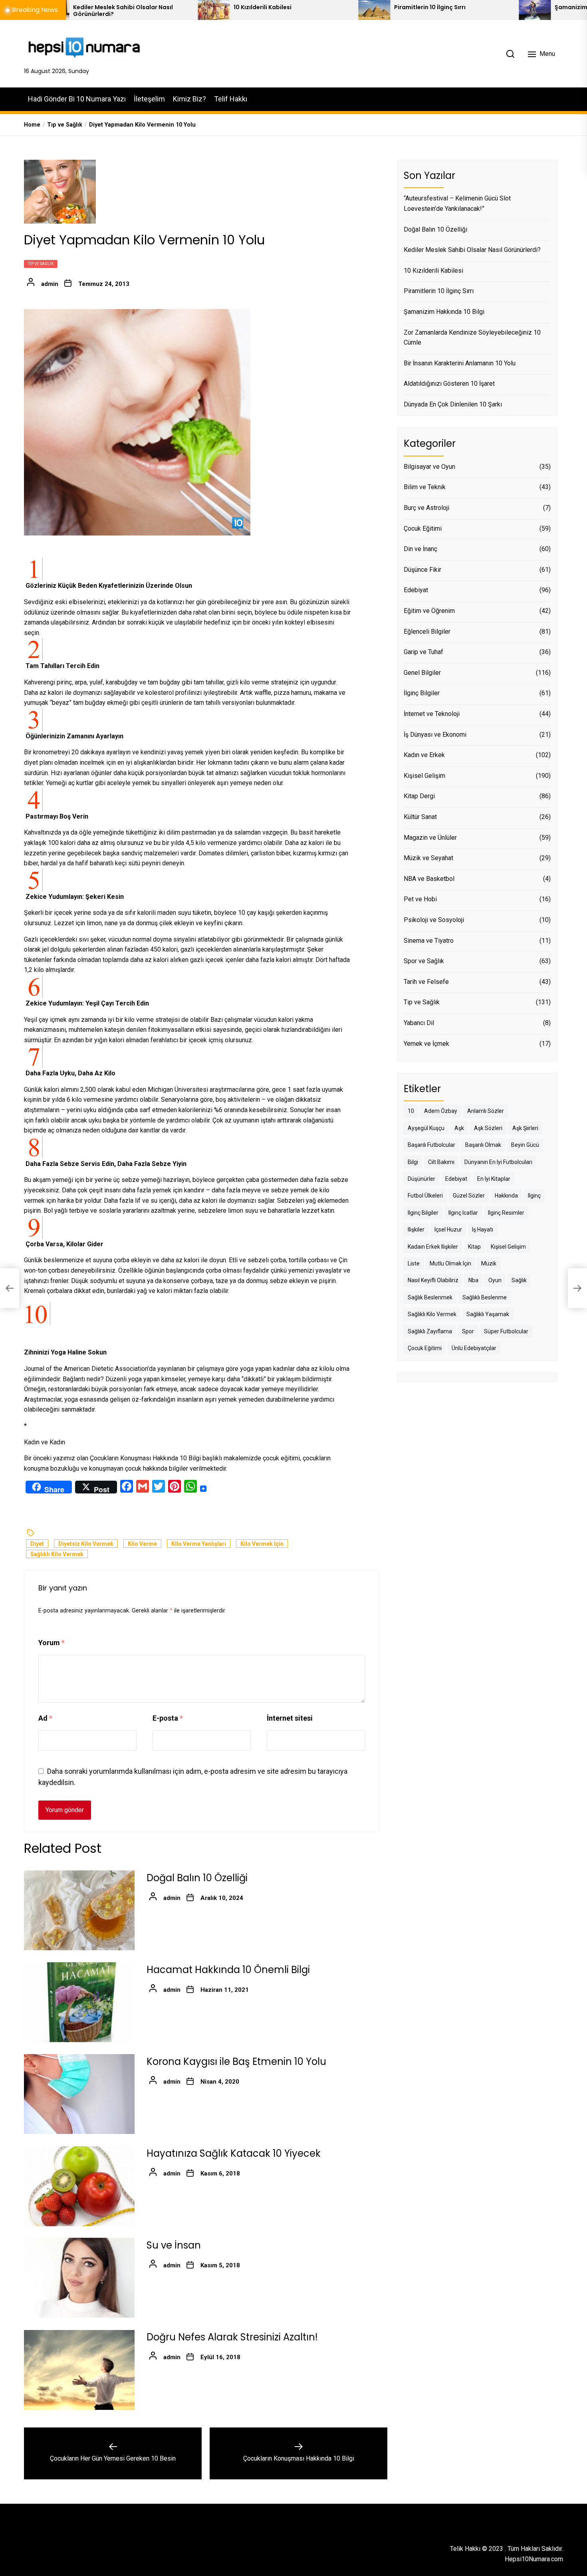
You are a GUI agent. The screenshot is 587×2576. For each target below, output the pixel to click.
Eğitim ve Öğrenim (429, 611)
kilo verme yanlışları (199, 1544)
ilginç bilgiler (423, 1213)
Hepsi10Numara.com (534, 2559)
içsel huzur (448, 1230)
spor (468, 1331)
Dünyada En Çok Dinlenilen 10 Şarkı (453, 404)
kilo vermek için (262, 1544)
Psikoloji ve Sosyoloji (434, 920)
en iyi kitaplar (494, 1179)
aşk (459, 1128)
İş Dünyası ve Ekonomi (435, 735)
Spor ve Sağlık (424, 961)
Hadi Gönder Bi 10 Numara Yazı (77, 99)
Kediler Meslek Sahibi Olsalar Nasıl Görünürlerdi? (472, 250)
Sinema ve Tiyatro (429, 941)
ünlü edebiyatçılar (474, 1348)
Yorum (52, 1643)
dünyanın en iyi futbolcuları (498, 1162)
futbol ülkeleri (425, 1196)
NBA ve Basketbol (429, 879)
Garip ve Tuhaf (423, 652)
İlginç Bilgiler (422, 693)
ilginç (534, 1196)
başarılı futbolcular (431, 1145)
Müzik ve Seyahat (428, 858)
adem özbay (441, 1111)
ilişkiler (416, 1230)
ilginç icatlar (463, 1213)
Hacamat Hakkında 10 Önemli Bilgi (228, 1970)
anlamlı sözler (486, 1111)
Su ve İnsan (174, 2246)
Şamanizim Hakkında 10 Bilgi (482, 7)
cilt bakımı (441, 1162)
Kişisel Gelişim (424, 776)
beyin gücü (525, 1145)
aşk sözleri (488, 1128)
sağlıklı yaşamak (488, 1315)
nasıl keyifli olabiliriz (433, 1281)
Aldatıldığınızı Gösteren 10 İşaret (449, 384)
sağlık (519, 1281)
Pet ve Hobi (420, 899)
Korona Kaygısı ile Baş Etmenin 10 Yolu (236, 2062)
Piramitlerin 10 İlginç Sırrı (316, 7)
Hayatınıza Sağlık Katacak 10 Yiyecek (234, 2154)
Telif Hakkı (231, 99)
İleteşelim (149, 99)
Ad (45, 1718)
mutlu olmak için (450, 1263)
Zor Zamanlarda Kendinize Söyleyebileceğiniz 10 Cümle (472, 338)
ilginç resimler (506, 1213)
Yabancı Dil (419, 1023)
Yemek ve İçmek (426, 1044)
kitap (474, 1247)
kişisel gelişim (508, 1247)
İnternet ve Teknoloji (432, 714)
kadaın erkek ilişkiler (433, 1247)
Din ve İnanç (420, 549)
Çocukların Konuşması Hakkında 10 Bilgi (145, 1458)
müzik (489, 1263)
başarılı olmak (483, 1145)
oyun (495, 1281)
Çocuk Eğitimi (423, 528)
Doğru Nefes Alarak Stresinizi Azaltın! (232, 2337)
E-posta (168, 1718)
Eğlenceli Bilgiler (427, 632)
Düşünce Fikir (422, 570)
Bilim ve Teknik (425, 487)
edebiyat (456, 1179)
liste (414, 1263)
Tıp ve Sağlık (41, 264)
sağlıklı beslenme (485, 1297)
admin (50, 284)
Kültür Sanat (420, 817)
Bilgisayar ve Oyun (429, 467)
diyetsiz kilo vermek (86, 1544)
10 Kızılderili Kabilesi (148, 7)
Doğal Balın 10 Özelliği (197, 1878)
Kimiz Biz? (189, 99)
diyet (37, 1544)
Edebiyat (416, 590)
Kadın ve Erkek (424, 755)
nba (473, 1281)
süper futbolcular (506, 1331)
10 (411, 1111)
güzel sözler (469, 1196)
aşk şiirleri (525, 1128)
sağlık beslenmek (430, 1297)
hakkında (506, 1196)
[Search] (510, 54)
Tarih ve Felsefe (426, 982)
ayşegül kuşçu (426, 1128)
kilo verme (142, 1544)
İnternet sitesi (290, 1718)
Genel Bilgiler (422, 673)
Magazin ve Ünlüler (430, 838)
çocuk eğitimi (425, 1348)
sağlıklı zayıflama (430, 1331)
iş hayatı (483, 1230)
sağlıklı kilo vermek (57, 1555)
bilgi (413, 1162)
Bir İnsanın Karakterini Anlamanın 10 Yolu (460, 363)
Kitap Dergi (419, 796)
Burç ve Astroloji (426, 508)
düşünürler (421, 1179)
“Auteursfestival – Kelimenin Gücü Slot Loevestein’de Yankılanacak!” (457, 204)
